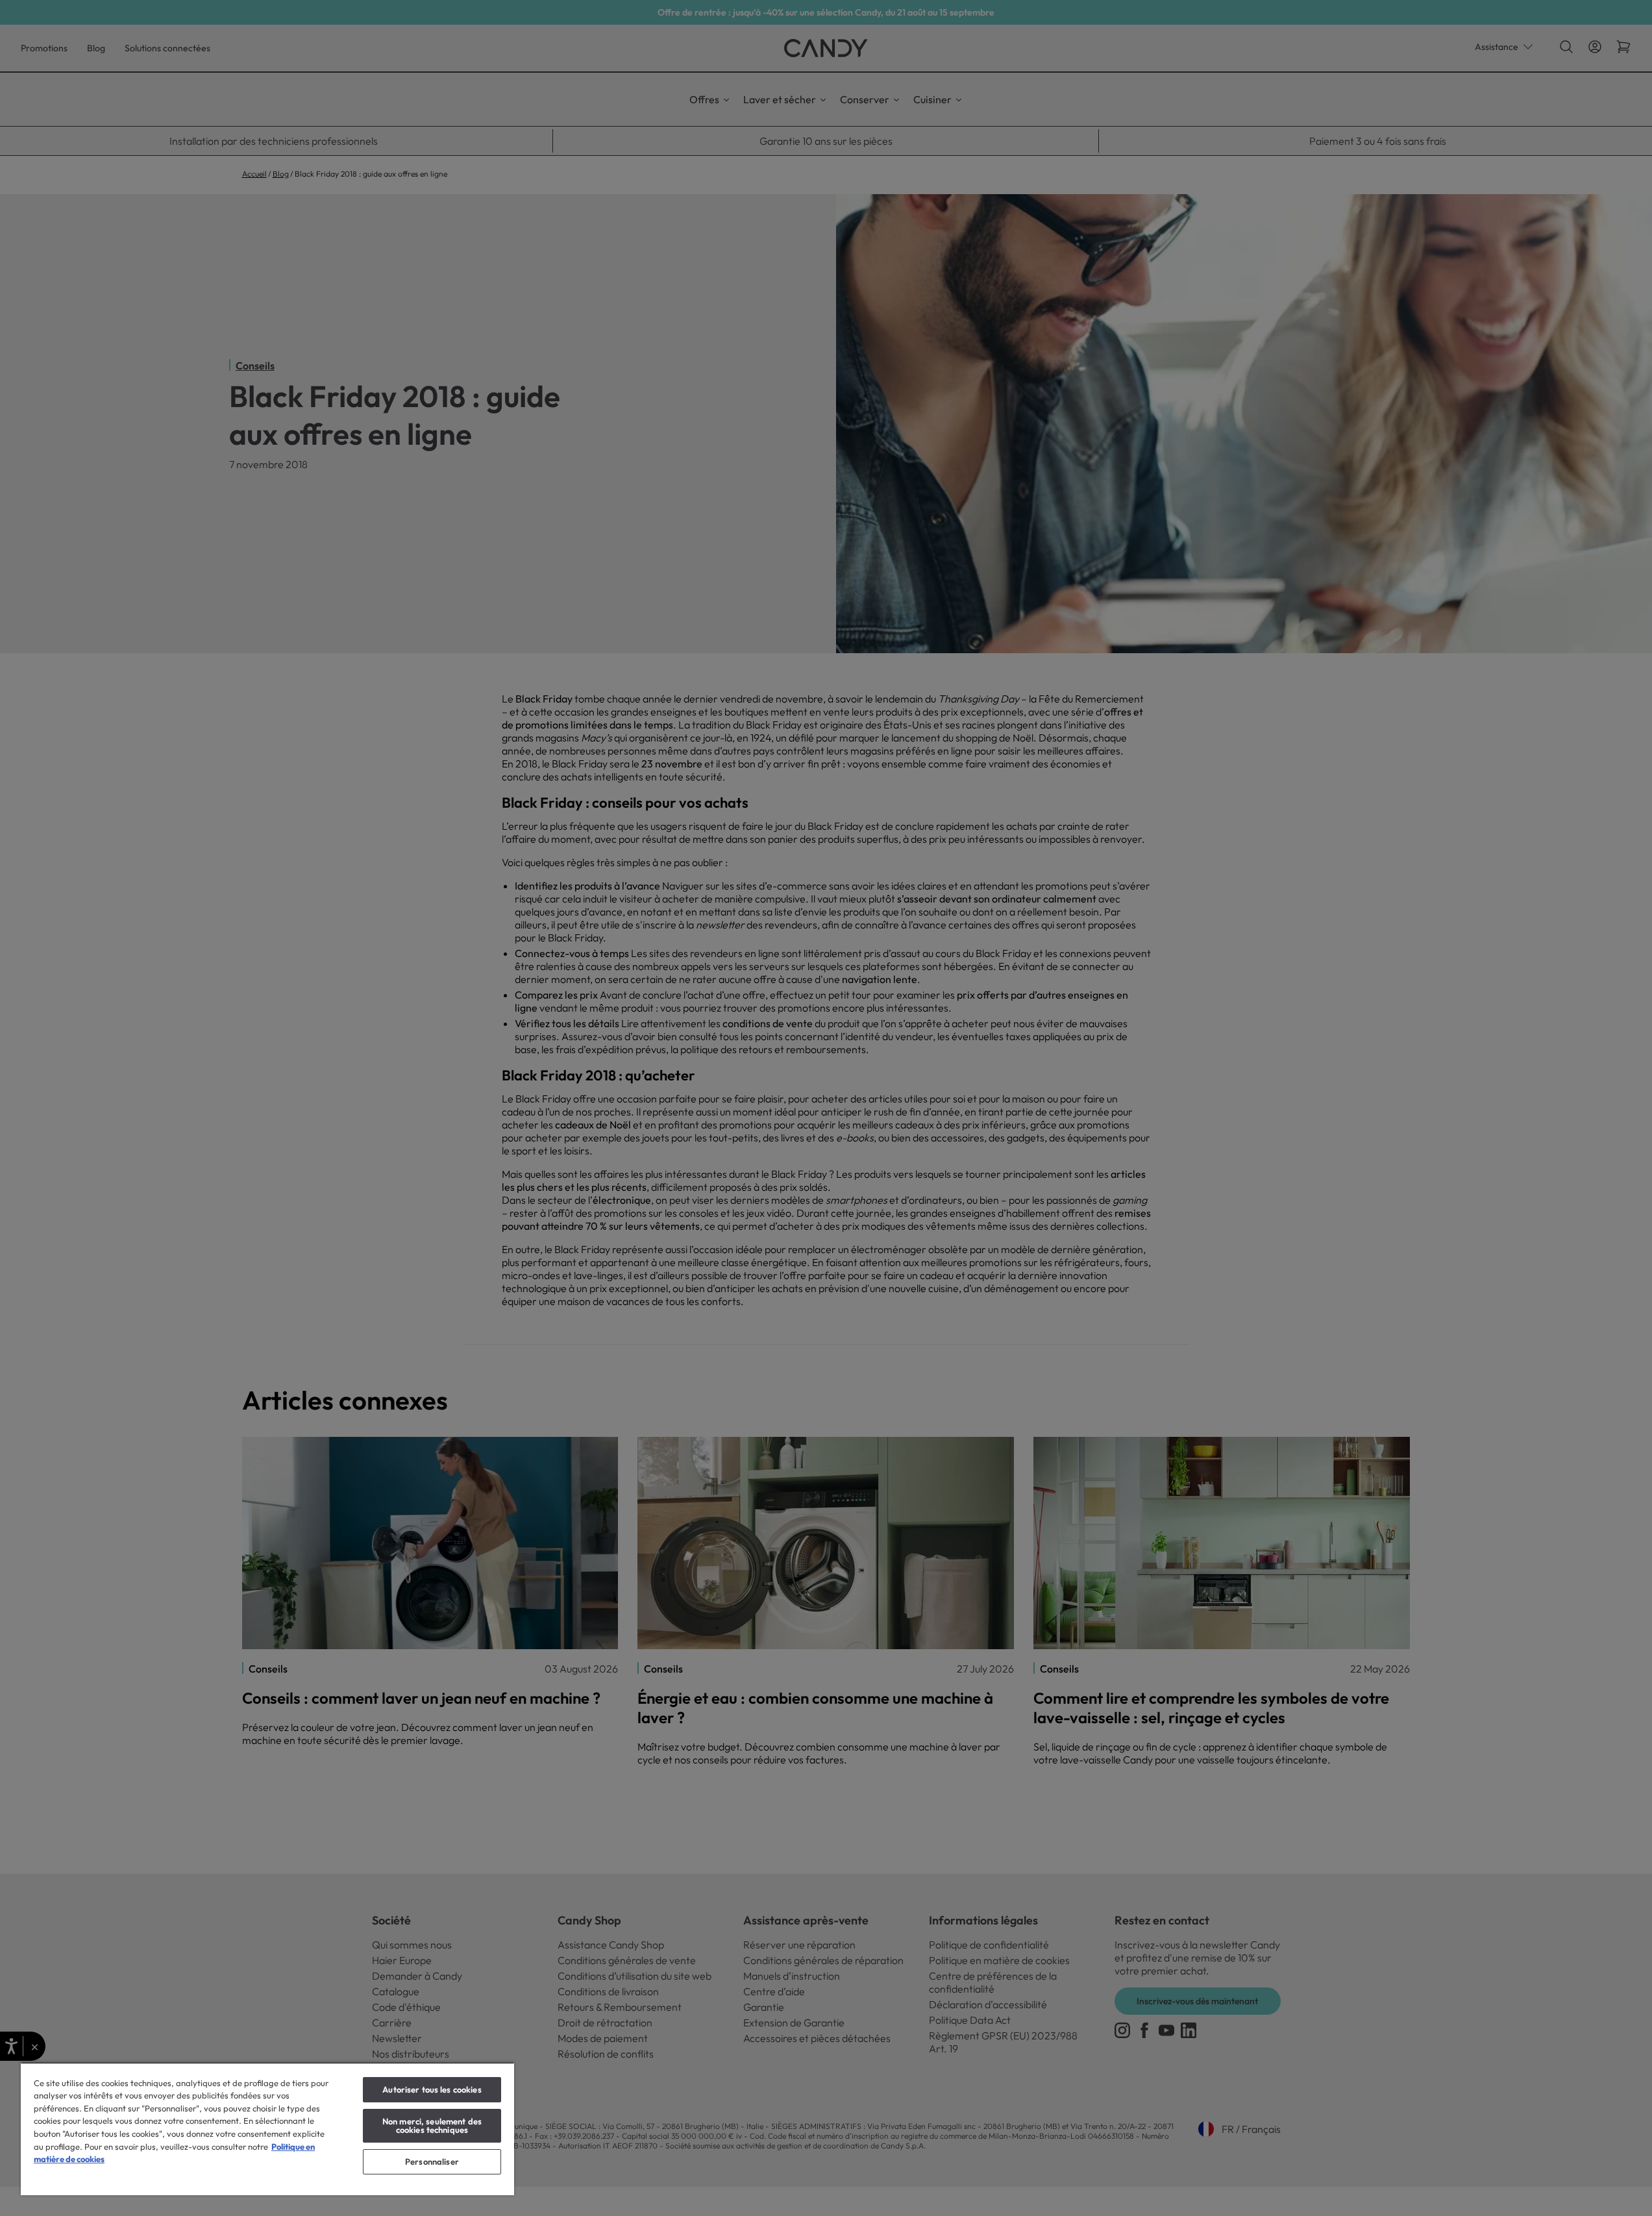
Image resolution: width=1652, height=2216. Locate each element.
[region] (267, 2129)
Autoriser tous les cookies (432, 2089)
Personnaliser (432, 2161)
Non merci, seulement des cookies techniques (432, 2125)
